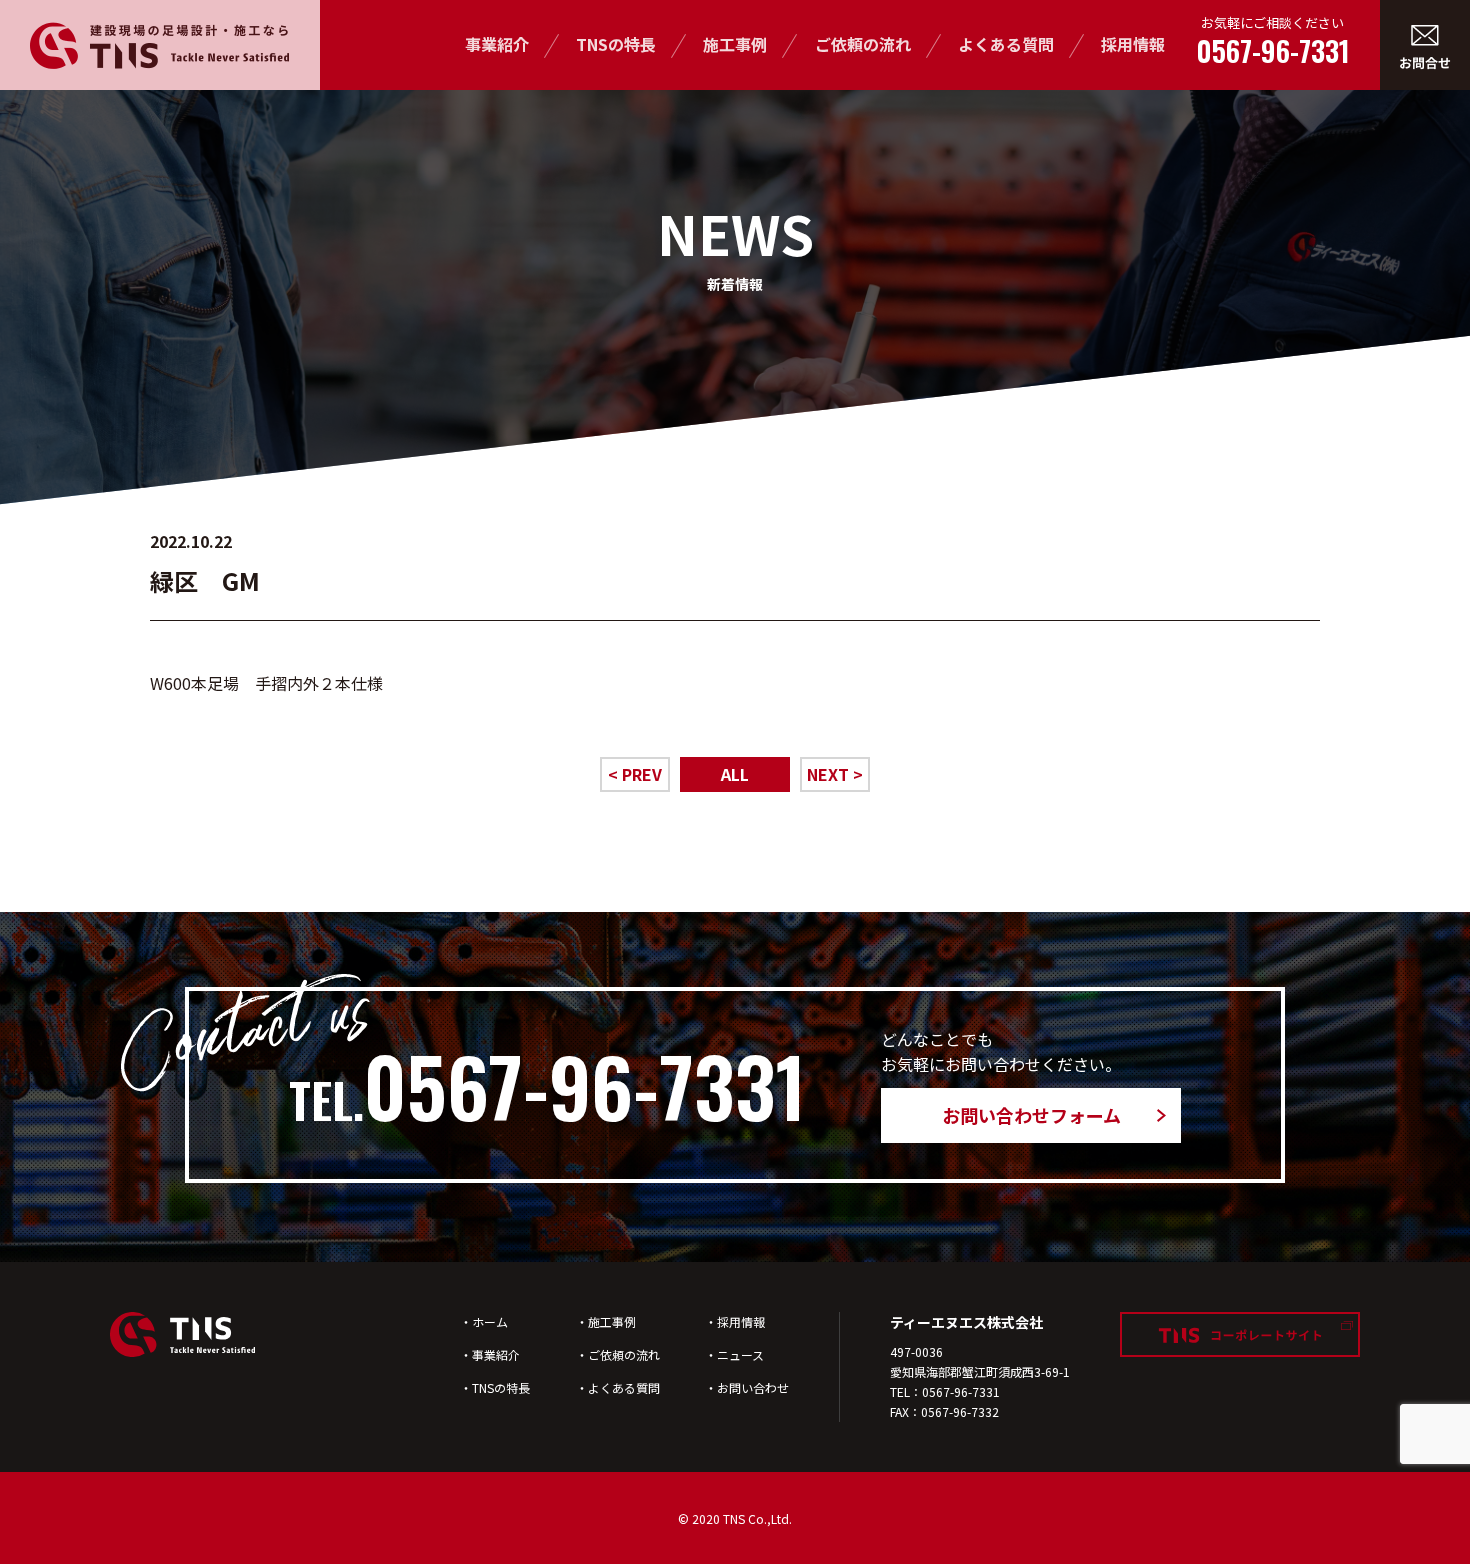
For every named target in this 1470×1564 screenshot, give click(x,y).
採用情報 (1133, 44)
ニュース (740, 1354)
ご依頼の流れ (863, 44)
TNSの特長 (616, 44)
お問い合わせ (753, 1387)
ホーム (490, 1321)
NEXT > (835, 774)
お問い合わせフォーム (1031, 1115)
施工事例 (735, 44)
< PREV (635, 774)
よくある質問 (1006, 44)
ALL (735, 774)
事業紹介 (497, 44)
